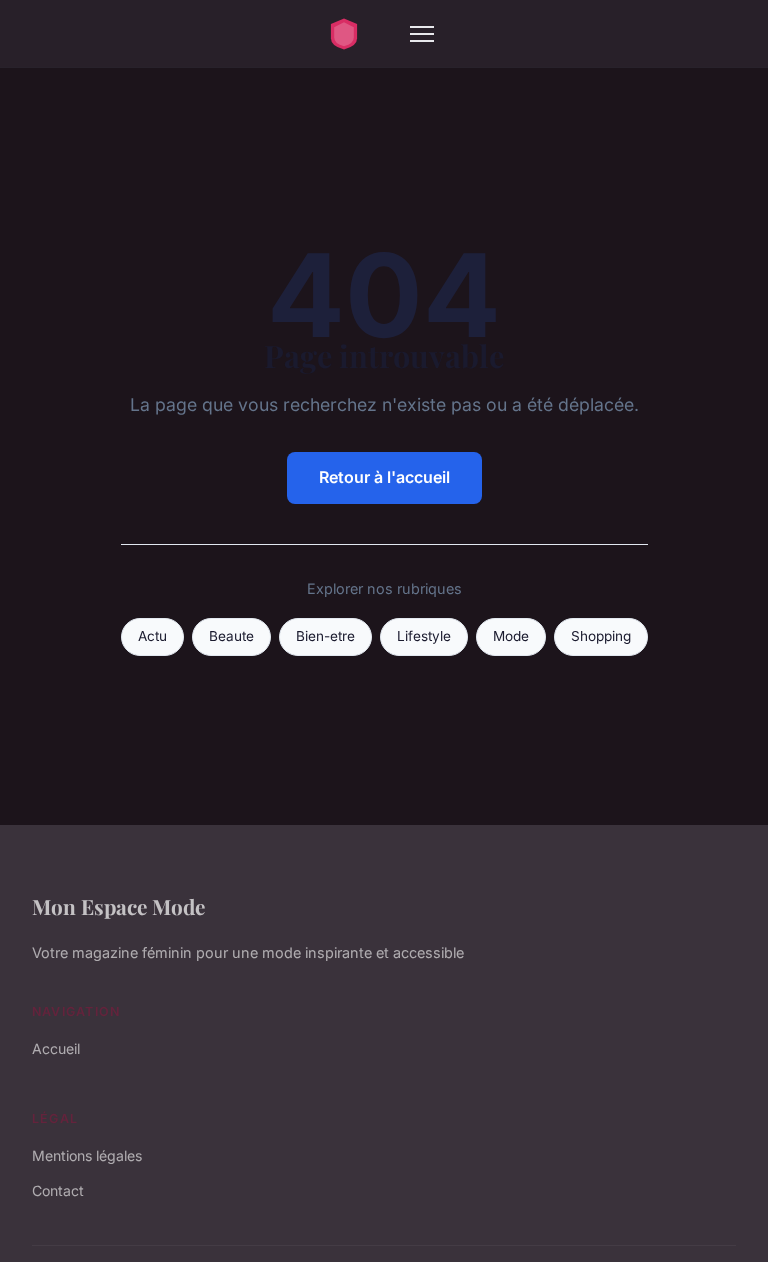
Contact (58, 1190)
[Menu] (422, 34)
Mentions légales (87, 1155)
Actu (152, 636)
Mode (511, 636)
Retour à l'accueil (384, 477)
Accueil (56, 1048)
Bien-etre (325, 636)
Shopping (601, 636)
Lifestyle (424, 636)
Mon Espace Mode (118, 906)
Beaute (231, 636)
